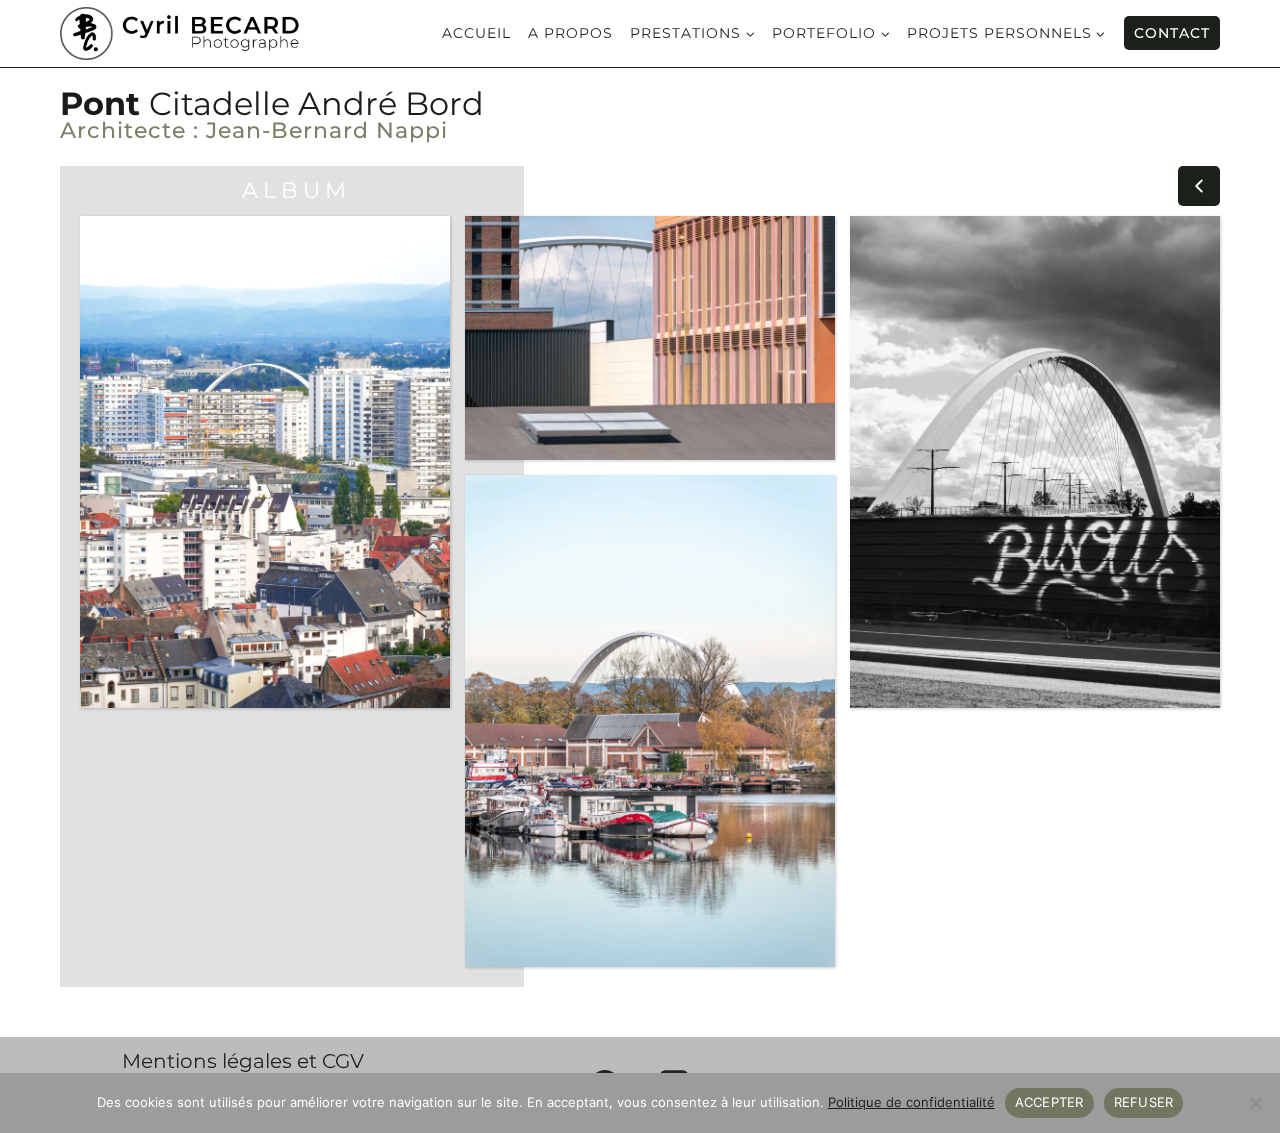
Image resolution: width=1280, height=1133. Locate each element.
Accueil (476, 33)
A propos (570, 33)
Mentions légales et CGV (243, 1061)
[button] (1199, 186)
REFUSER (1144, 1102)
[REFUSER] (1255, 1103)
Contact (1172, 33)
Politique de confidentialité (911, 1102)
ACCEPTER (1049, 1102)
